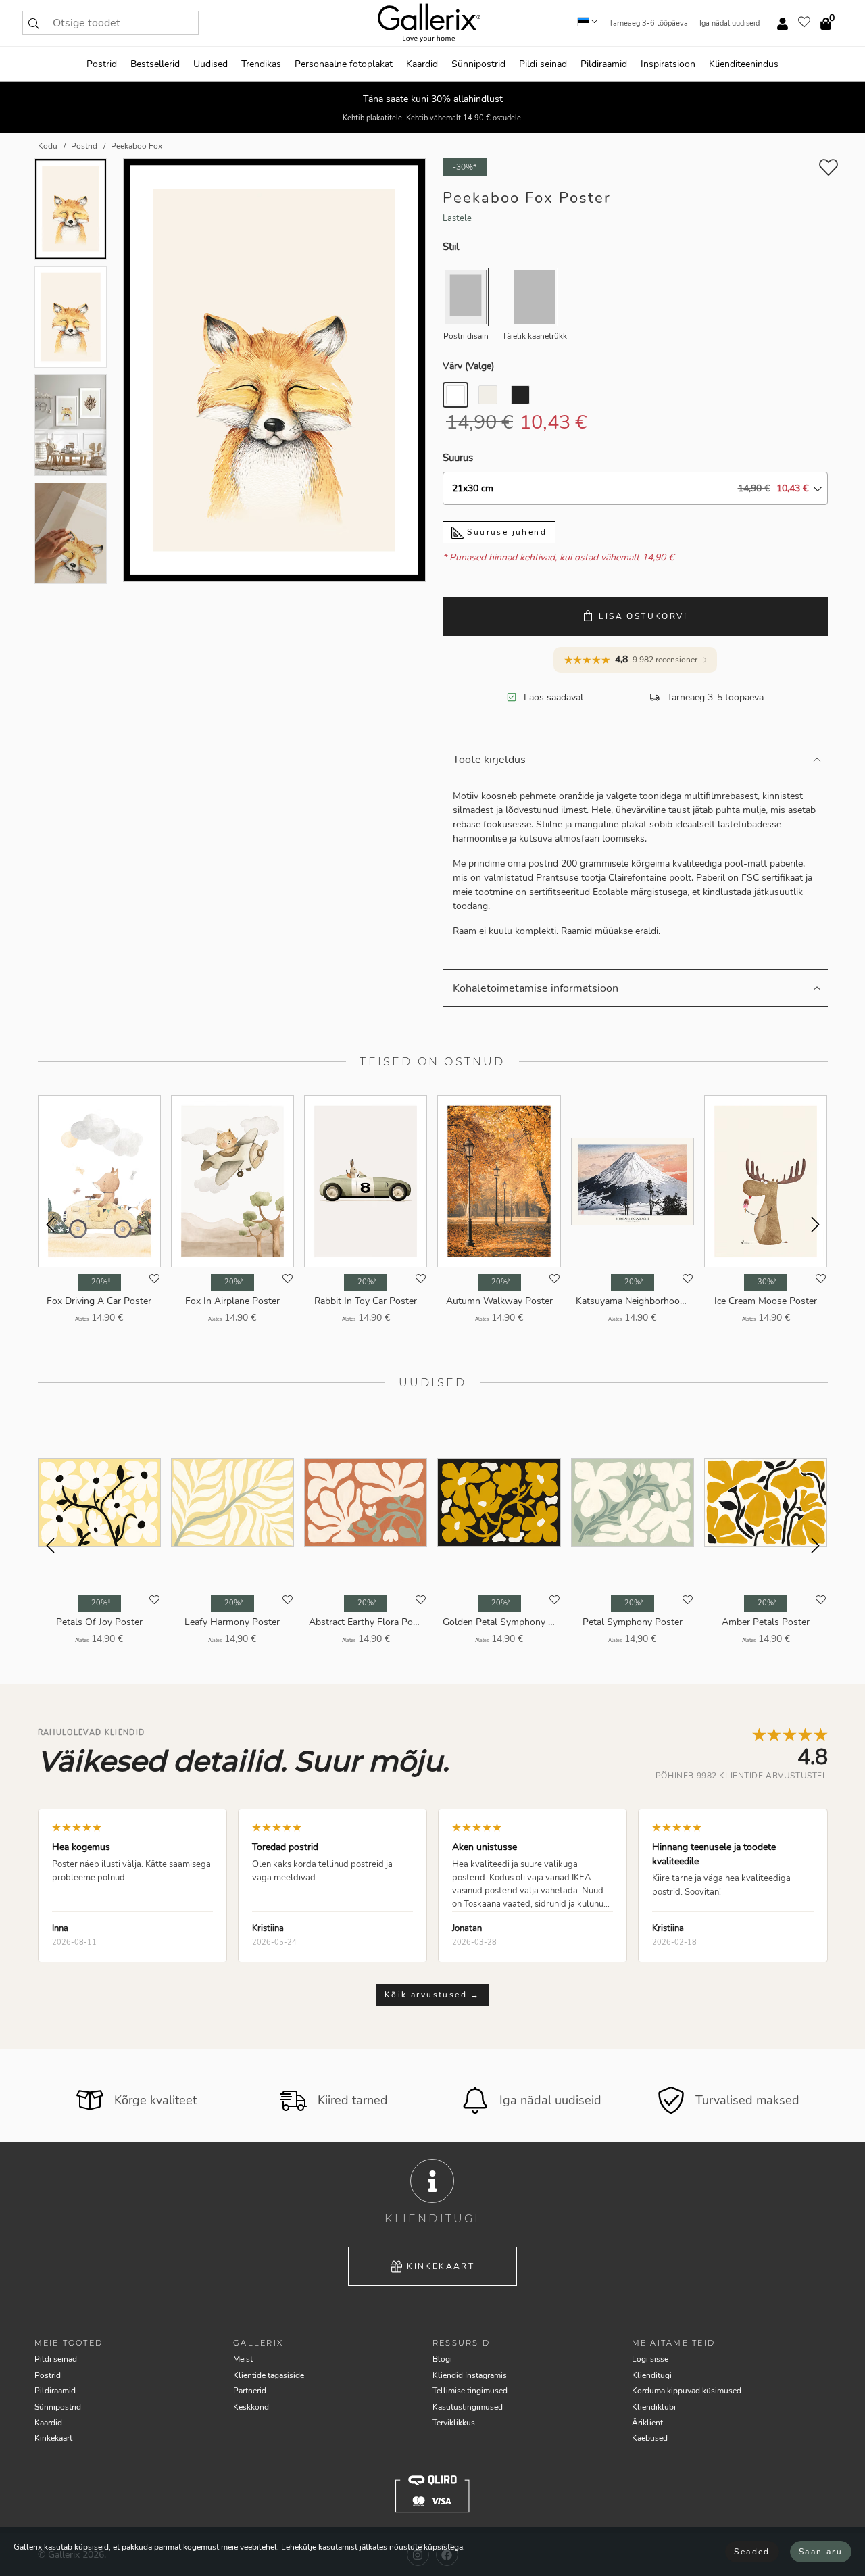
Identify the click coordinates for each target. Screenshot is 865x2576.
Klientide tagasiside (269, 2375)
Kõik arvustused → (432, 1995)
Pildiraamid (604, 64)
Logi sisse (650, 2359)
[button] (34, 23)
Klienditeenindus (744, 64)
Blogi (442, 2359)
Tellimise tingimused (470, 2391)
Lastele (457, 218)
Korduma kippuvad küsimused (687, 2391)
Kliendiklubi (654, 2407)
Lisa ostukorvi (643, 616)
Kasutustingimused (468, 2407)
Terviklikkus (454, 2423)
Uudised (211, 64)
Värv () (468, 366)
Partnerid (250, 2391)
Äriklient (647, 2423)
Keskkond (251, 2407)
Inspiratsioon (668, 64)
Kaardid (422, 64)
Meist (243, 2359)
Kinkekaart (441, 2266)
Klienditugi (652, 2375)
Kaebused (650, 2438)
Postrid (102, 64)
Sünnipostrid (478, 64)
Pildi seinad (543, 64)
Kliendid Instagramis (470, 2375)
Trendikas (261, 64)
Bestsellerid (155, 64)
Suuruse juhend (505, 532)
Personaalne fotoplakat (344, 64)
